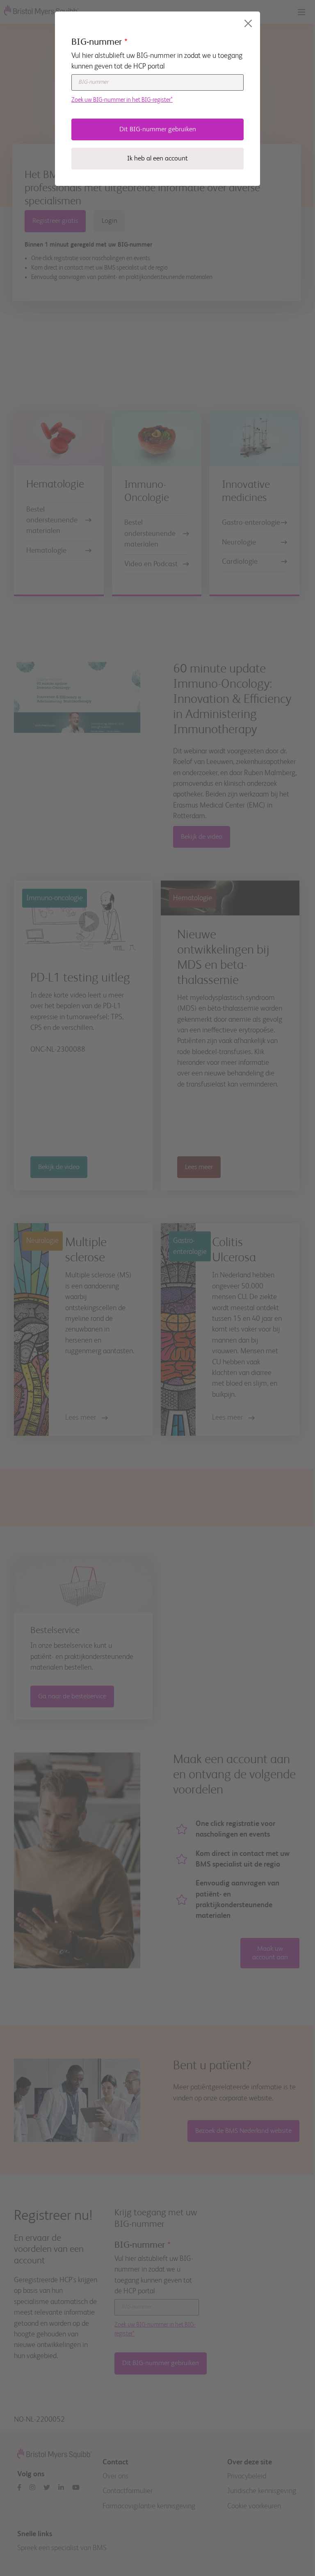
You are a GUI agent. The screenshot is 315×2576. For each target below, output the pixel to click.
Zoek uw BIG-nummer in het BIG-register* (122, 100)
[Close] (248, 23)
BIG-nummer (97, 42)
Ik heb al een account (157, 159)
